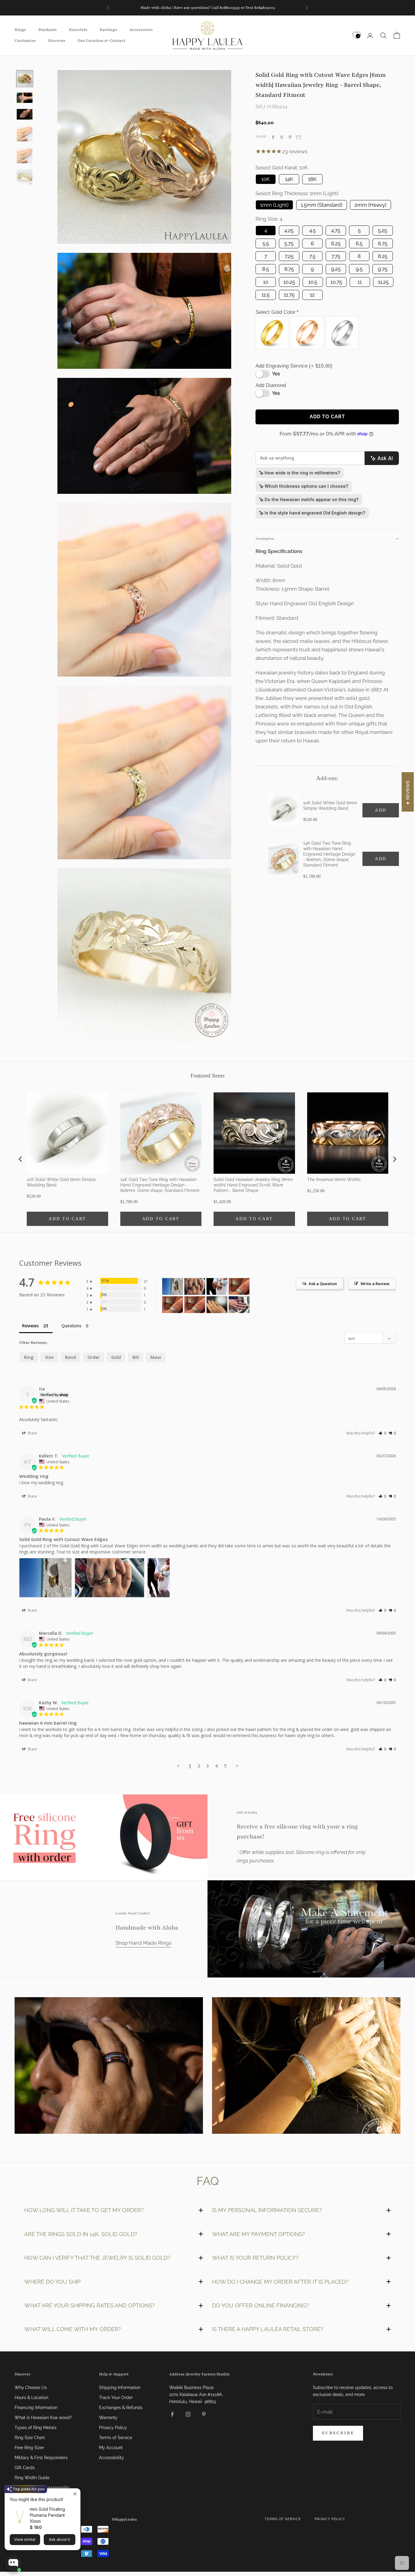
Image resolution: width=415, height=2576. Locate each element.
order (94, 1357)
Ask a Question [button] (323, 1284)
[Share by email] (299, 137)
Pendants (48, 30)
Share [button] (32, 1433)
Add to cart (327, 417)
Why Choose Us (31, 2388)
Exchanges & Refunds (121, 2408)
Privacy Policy (113, 2428)
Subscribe (338, 2433)
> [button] (237, 1766)
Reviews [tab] (30, 1326)
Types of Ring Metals (36, 2428)
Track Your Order (116, 2398)
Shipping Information (120, 2388)
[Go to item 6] (25, 177)
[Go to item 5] (25, 155)
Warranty (108, 2418)
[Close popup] (75, 2494)
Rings (20, 30)
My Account (111, 2448)
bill (136, 1357)
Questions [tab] (71, 1326)
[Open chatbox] (13, 2563)
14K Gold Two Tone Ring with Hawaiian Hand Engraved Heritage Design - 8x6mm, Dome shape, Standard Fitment (329, 854)
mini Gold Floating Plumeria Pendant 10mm (47, 2515)
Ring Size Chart (30, 2438)
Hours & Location (31, 2398)
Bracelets (78, 30)
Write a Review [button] (375, 1284)
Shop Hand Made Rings (143, 1943)
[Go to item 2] (25, 98)
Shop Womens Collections (306, 2067)
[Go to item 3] (25, 114)
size (49, 1357)
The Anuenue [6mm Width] (334, 1179)
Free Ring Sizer (29, 2448)
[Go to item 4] (25, 134)
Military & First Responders (41, 2458)
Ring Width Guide (32, 2478)
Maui (156, 1357)
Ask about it (59, 2539)
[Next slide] (394, 1159)
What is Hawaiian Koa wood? (43, 2418)
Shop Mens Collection (109, 2067)
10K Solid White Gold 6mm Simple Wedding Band (330, 806)
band (70, 1357)
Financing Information (36, 2408)
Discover (57, 41)
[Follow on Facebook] (172, 2414)
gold (116, 1357)
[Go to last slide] (21, 1159)
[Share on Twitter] (282, 137)
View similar (25, 2539)
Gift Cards (25, 2468)
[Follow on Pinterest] (204, 2414)
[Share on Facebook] (273, 137)
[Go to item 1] (25, 79)
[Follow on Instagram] (188, 2414)
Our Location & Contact (101, 41)
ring (29, 1357)
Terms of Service (116, 2438)
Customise (25, 41)
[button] (382, 1433)
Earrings (108, 30)
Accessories (141, 30)
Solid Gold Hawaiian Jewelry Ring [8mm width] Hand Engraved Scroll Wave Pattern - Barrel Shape (253, 1185)
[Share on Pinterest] (290, 137)
